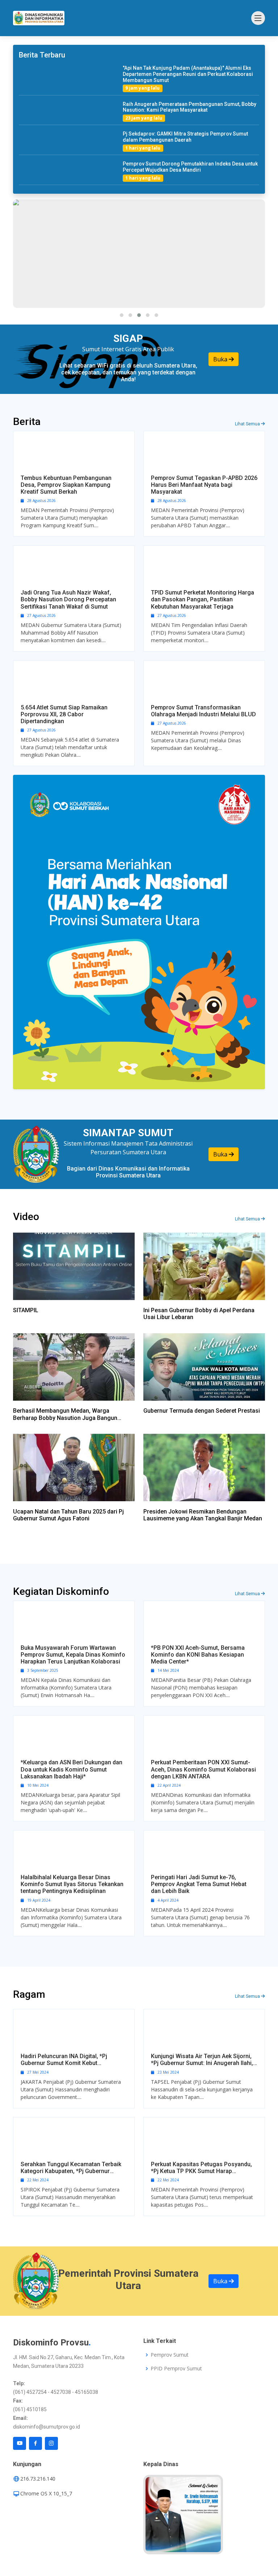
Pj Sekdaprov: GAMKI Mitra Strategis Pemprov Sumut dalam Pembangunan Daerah (185, 137)
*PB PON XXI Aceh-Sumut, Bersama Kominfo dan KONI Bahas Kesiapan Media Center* (198, 1655)
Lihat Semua (248, 424)
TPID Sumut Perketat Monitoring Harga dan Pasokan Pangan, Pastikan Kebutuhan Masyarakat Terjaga (203, 599)
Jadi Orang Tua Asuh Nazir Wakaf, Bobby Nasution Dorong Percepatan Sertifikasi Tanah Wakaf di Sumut (68, 599)
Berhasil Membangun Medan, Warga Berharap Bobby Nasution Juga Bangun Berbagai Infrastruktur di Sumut (65, 1414)
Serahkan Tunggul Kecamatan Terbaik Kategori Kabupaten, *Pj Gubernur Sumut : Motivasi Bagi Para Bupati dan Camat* (71, 2168)
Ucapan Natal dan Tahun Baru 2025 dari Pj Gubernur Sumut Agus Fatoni (68, 1515)
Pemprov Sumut (170, 2355)
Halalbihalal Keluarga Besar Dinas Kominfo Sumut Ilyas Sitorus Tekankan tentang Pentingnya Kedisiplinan (72, 1884)
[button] (122, 315)
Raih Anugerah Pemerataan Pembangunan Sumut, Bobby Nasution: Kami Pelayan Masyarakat (189, 107)
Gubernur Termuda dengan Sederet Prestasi (202, 1411)
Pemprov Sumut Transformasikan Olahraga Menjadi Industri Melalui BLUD (203, 711)
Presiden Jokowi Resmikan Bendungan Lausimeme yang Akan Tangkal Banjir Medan (203, 1515)
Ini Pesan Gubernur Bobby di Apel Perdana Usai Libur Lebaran (199, 1314)
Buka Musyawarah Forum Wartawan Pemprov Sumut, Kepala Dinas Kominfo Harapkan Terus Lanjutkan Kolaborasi (73, 1655)
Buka (221, 359)
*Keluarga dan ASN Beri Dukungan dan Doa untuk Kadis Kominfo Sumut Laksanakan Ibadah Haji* (71, 1769)
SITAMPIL (26, 1310)
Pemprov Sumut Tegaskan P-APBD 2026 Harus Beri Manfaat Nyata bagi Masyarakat (204, 485)
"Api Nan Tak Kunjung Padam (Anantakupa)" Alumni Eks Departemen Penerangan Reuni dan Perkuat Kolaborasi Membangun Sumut (188, 74)
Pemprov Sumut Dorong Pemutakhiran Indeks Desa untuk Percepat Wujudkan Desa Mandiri (190, 167)
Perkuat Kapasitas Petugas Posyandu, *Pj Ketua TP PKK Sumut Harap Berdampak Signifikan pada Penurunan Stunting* (202, 2168)
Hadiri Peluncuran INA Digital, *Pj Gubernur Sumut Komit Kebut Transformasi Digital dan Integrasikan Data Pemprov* (71, 2060)
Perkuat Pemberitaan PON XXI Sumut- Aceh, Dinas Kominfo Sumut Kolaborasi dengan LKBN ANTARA (203, 1769)
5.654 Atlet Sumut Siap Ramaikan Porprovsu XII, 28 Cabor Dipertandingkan (64, 714)
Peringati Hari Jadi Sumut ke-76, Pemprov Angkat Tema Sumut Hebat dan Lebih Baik (199, 1884)
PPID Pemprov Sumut (176, 2369)
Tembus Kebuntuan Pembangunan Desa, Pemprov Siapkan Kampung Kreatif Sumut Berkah (66, 485)
